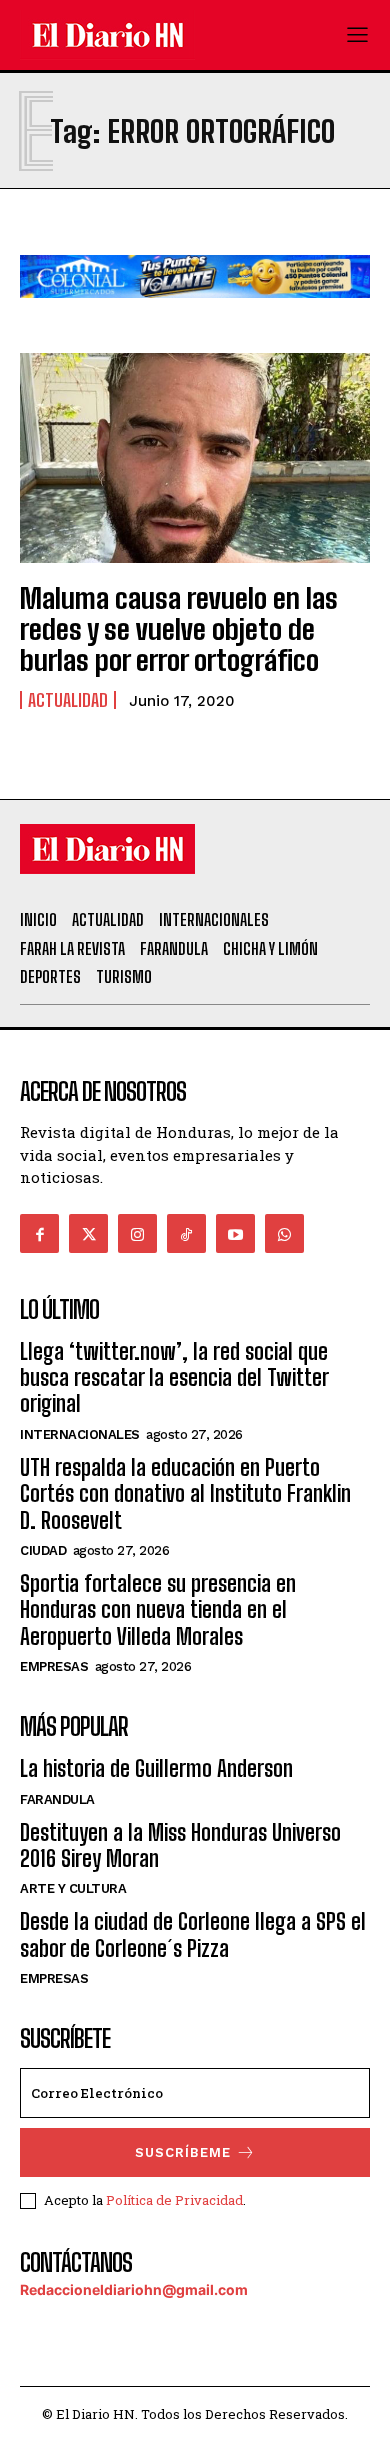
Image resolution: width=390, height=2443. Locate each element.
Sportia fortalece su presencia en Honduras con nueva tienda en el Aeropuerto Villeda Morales (158, 1610)
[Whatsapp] (284, 1233)
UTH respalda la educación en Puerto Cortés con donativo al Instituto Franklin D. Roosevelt (185, 1494)
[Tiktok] (186, 1233)
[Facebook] (39, 1233)
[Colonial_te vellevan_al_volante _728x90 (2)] (195, 313)
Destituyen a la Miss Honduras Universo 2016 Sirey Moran (180, 1845)
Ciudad (43, 1550)
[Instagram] (137, 1233)
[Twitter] (88, 1233)
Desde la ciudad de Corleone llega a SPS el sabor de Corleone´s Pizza (193, 1934)
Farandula (57, 1799)
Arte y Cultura (73, 1888)
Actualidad (68, 700)
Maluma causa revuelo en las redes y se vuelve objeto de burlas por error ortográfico (179, 629)
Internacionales (80, 1434)
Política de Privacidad (174, 2200)
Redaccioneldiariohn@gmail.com (134, 2289)
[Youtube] (235, 1233)
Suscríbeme (183, 2152)
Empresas (54, 1666)
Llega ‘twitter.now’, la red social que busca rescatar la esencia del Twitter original (174, 1378)
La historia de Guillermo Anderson (156, 1768)
